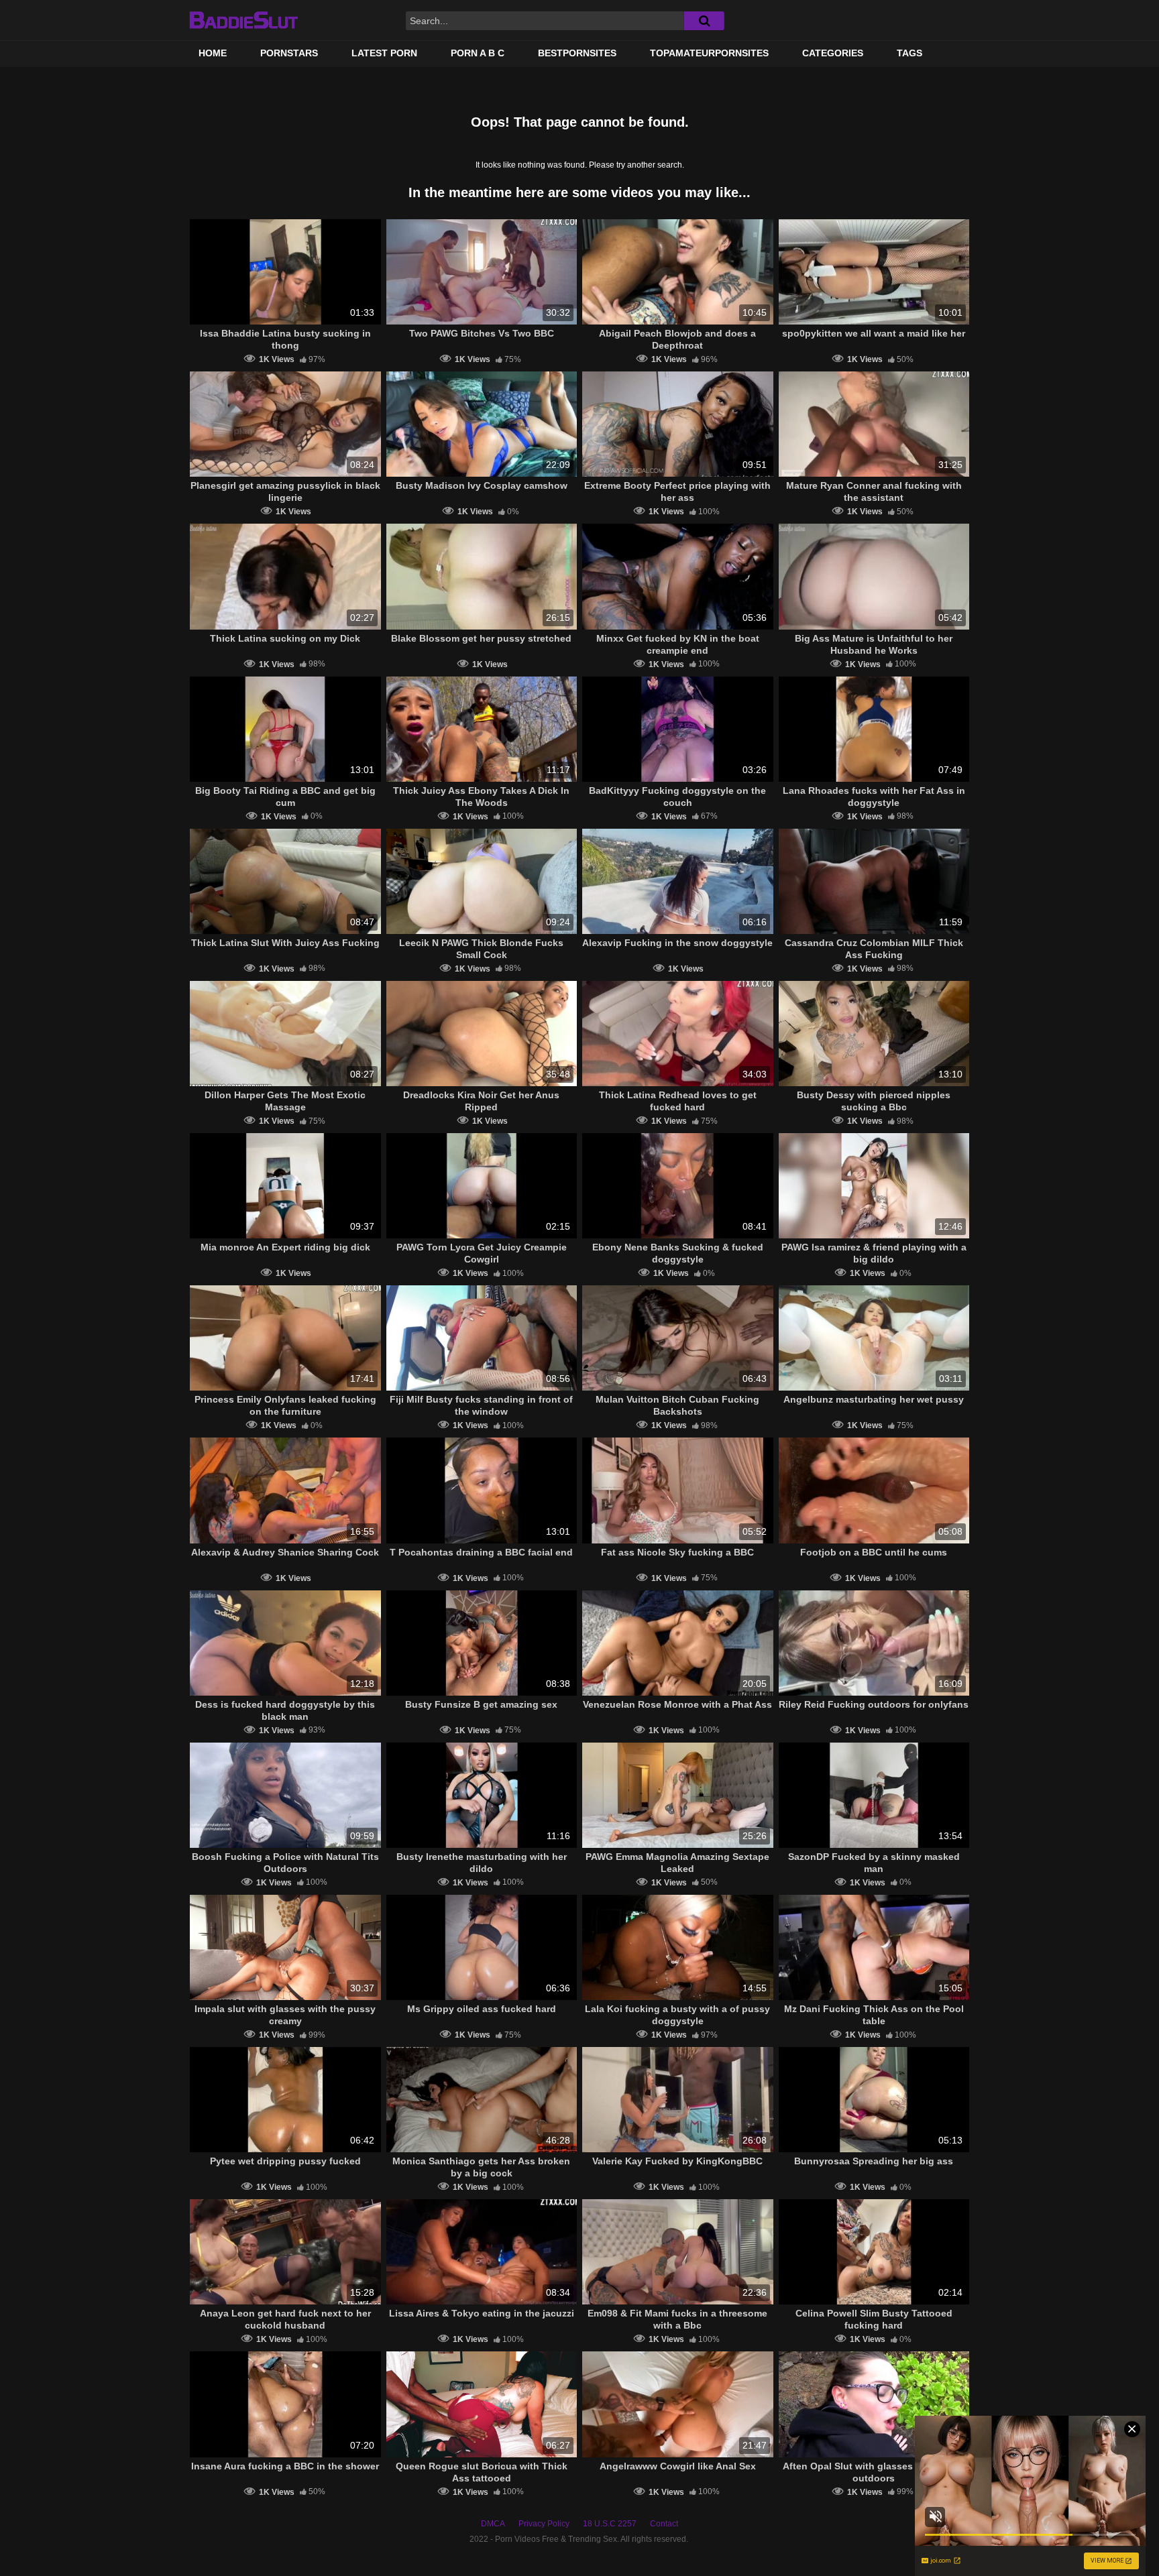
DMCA (493, 2524)
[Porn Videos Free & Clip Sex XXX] (243, 20)
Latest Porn (384, 53)
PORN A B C (478, 53)
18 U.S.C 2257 (610, 2524)
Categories (833, 53)
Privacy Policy (544, 2524)
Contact (664, 2524)
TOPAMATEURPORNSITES (709, 53)
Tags (909, 53)
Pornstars (289, 53)
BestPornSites (577, 53)
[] (704, 21)
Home (213, 53)
